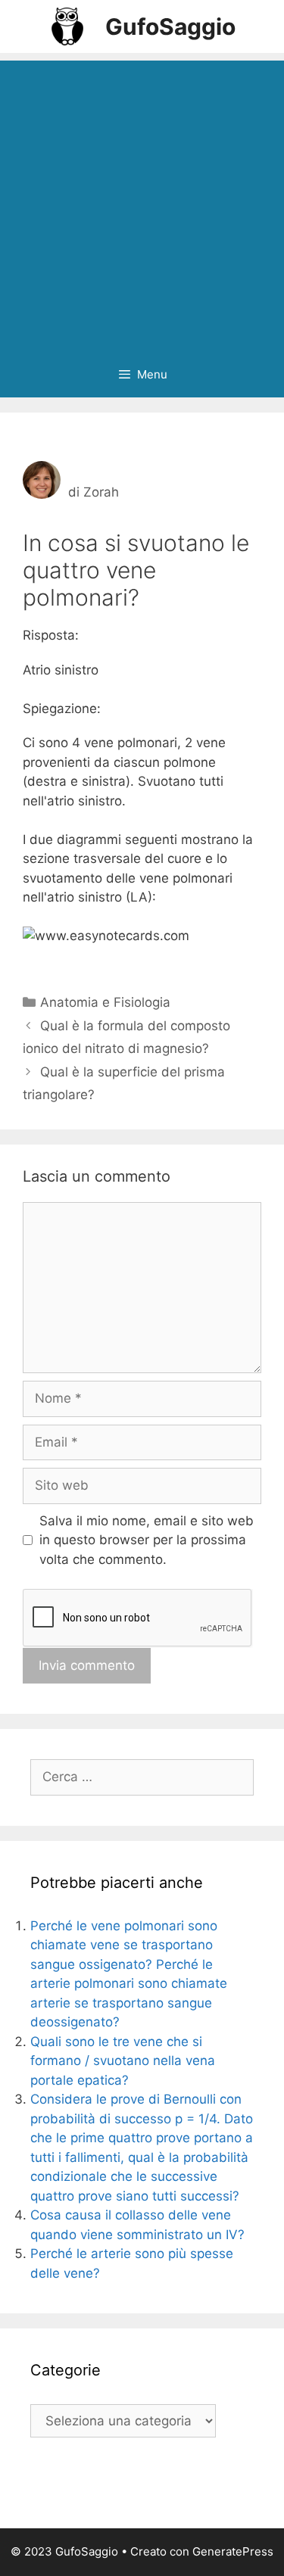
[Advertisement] (142, 202)
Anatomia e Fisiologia (105, 1002)
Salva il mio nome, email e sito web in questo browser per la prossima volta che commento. (147, 1540)
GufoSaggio (170, 26)
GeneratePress (233, 2551)
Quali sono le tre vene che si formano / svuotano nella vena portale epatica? (123, 2061)
